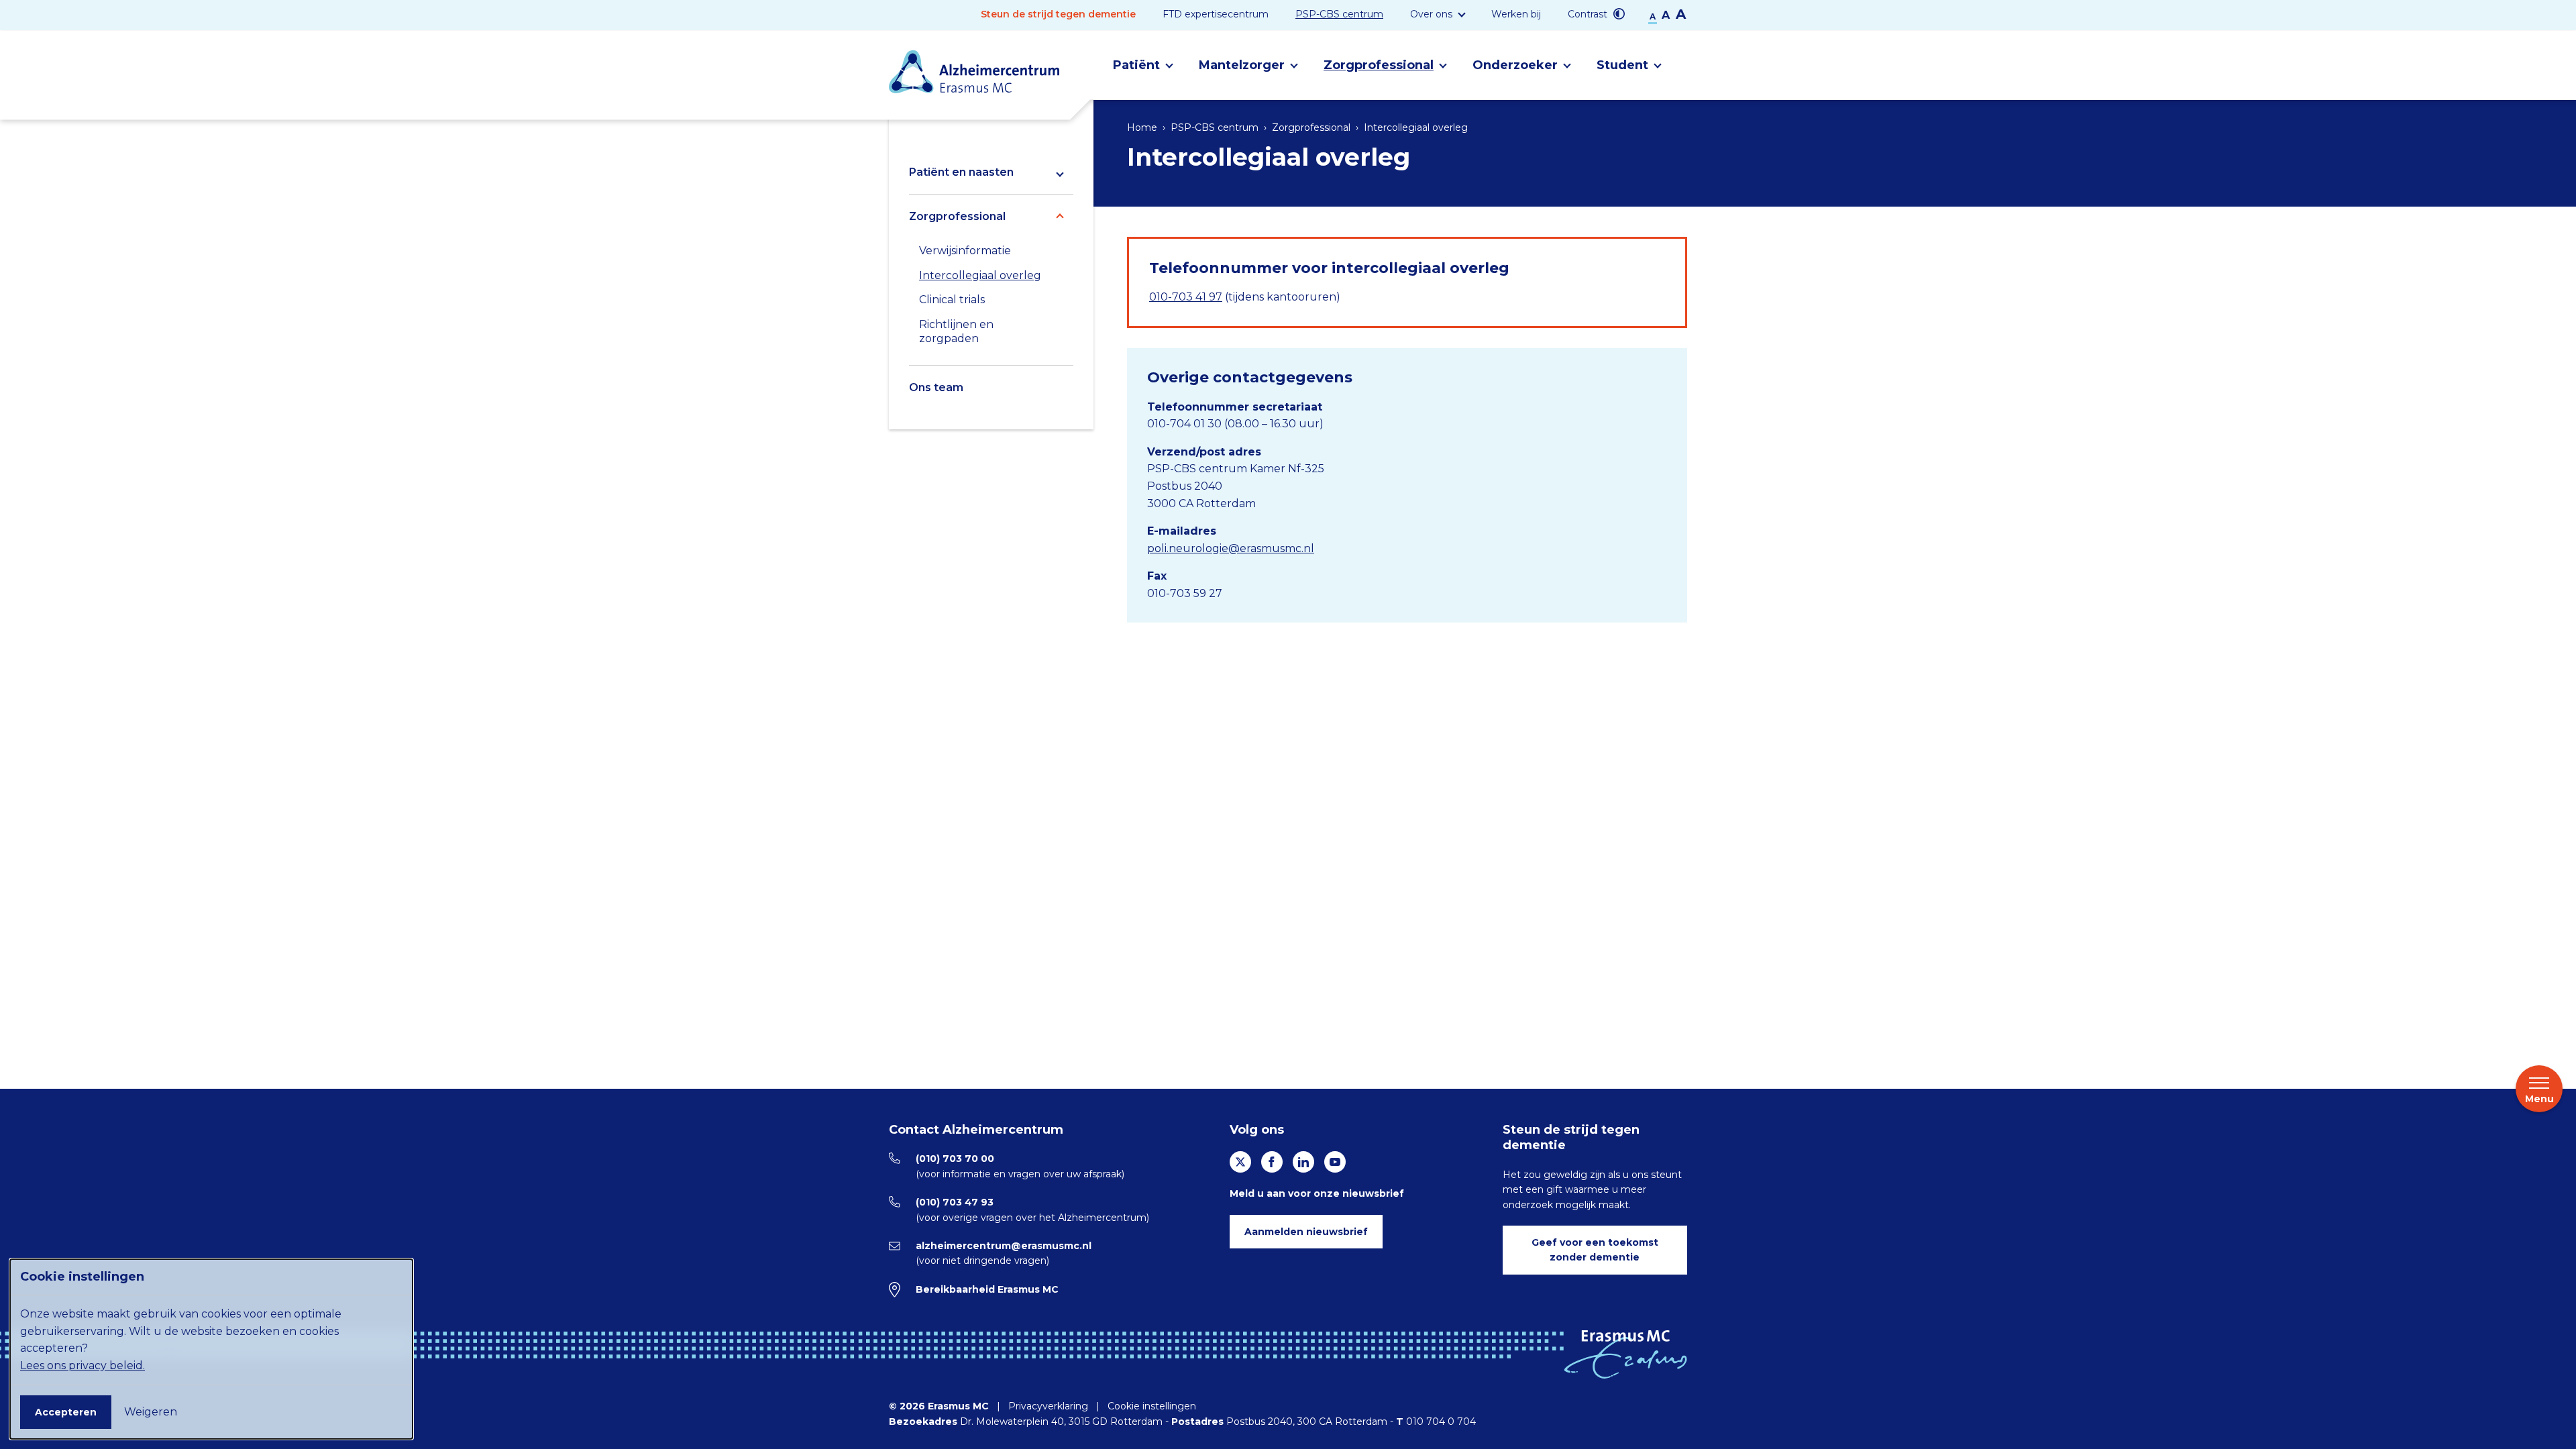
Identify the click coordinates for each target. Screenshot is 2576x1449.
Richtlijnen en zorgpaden (956, 331)
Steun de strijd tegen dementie (1058, 14)
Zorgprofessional (957, 216)
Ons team (936, 387)
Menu (2539, 1099)
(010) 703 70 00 (955, 1159)
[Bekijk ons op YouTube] (1335, 1162)
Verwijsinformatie (965, 251)
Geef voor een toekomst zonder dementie (1595, 1250)
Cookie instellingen (1152, 1406)
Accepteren (66, 1412)
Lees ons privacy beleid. (83, 1365)
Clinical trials (952, 300)
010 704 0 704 (1441, 1421)
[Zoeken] (1687, 65)
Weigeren (151, 1412)
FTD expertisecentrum (1216, 14)
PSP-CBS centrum (1339, 14)
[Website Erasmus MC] (1625, 1354)
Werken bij (1516, 14)
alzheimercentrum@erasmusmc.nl (1004, 1246)
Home (1142, 127)
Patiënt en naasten (961, 172)
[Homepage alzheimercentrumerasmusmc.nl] (974, 71)
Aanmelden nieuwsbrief (1306, 1232)
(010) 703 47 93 (955, 1202)
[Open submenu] (1060, 172)
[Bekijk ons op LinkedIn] (1303, 1162)
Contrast (1589, 14)
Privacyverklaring (1048, 1406)
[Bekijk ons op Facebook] (1272, 1162)
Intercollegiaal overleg (980, 275)
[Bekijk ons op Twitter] (1240, 1162)
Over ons (1431, 14)
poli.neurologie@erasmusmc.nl (1231, 548)
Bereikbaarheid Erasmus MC (987, 1289)
